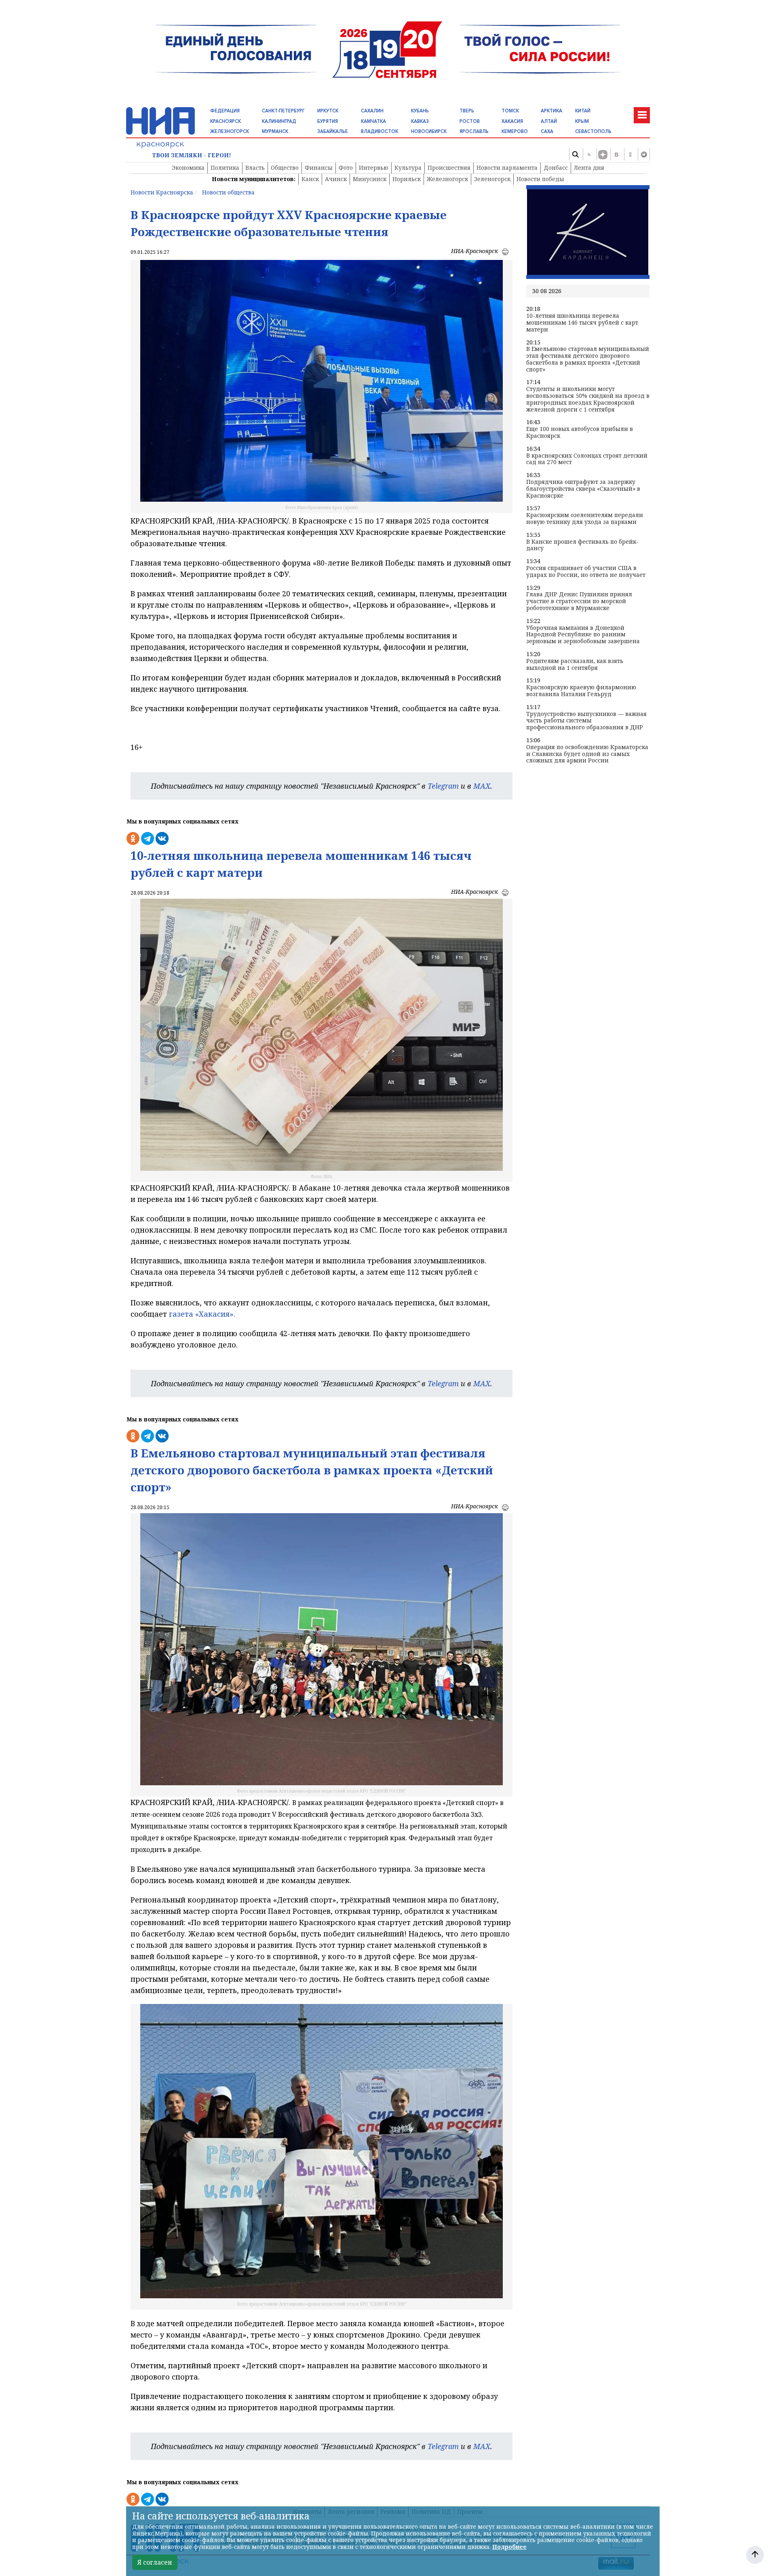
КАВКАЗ (420, 121)
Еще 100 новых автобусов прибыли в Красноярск (580, 433)
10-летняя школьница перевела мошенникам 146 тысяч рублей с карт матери (582, 323)
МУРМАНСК (275, 131)
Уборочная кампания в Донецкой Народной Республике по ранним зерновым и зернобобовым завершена (583, 635)
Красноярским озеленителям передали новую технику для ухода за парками (585, 519)
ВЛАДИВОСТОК (380, 131)
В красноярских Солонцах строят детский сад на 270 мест (587, 459)
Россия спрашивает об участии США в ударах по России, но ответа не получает (586, 572)
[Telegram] (644, 154)
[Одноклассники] (630, 154)
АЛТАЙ (549, 121)
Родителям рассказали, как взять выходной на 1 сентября (575, 665)
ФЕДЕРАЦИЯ (225, 111)
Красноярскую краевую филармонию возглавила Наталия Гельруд (581, 691)
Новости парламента (507, 168)
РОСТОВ (470, 121)
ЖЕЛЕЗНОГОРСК (230, 131)
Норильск (407, 179)
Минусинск (370, 179)
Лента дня (589, 168)
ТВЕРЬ (467, 111)
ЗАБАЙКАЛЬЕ (333, 131)
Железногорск (447, 179)
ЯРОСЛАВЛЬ (474, 131)
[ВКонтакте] (616, 154)
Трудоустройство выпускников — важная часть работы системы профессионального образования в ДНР (586, 721)
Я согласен (155, 2562)
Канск (310, 179)
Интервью (374, 168)
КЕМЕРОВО (515, 131)
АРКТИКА (551, 111)
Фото (346, 168)
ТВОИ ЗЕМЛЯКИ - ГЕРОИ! (192, 155)
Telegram (443, 786)
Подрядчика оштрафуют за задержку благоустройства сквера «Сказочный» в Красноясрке (583, 489)
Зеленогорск (492, 179)
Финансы (319, 168)
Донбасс (556, 168)
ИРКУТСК (328, 111)
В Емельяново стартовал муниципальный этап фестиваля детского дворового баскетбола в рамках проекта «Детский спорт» (588, 359)
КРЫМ (582, 121)
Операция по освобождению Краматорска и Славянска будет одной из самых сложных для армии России (587, 754)
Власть (255, 168)
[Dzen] (603, 154)
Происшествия (449, 168)
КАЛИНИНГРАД (279, 121)
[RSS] (589, 154)
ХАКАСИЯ (512, 121)
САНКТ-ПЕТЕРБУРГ (283, 111)
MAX (482, 786)
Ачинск (336, 179)
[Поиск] (575, 154)
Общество (285, 168)
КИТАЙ (583, 111)
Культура (408, 168)
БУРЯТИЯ (328, 121)
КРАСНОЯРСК (226, 121)
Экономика (188, 168)
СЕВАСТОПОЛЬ (593, 131)
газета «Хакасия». (201, 1314)
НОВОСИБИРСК (429, 131)
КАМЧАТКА (373, 121)
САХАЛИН (372, 111)
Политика (225, 168)
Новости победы (540, 179)
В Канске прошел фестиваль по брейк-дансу (582, 545)
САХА (547, 131)
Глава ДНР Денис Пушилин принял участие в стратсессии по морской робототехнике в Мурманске (579, 601)
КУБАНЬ (420, 111)
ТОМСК (510, 111)
